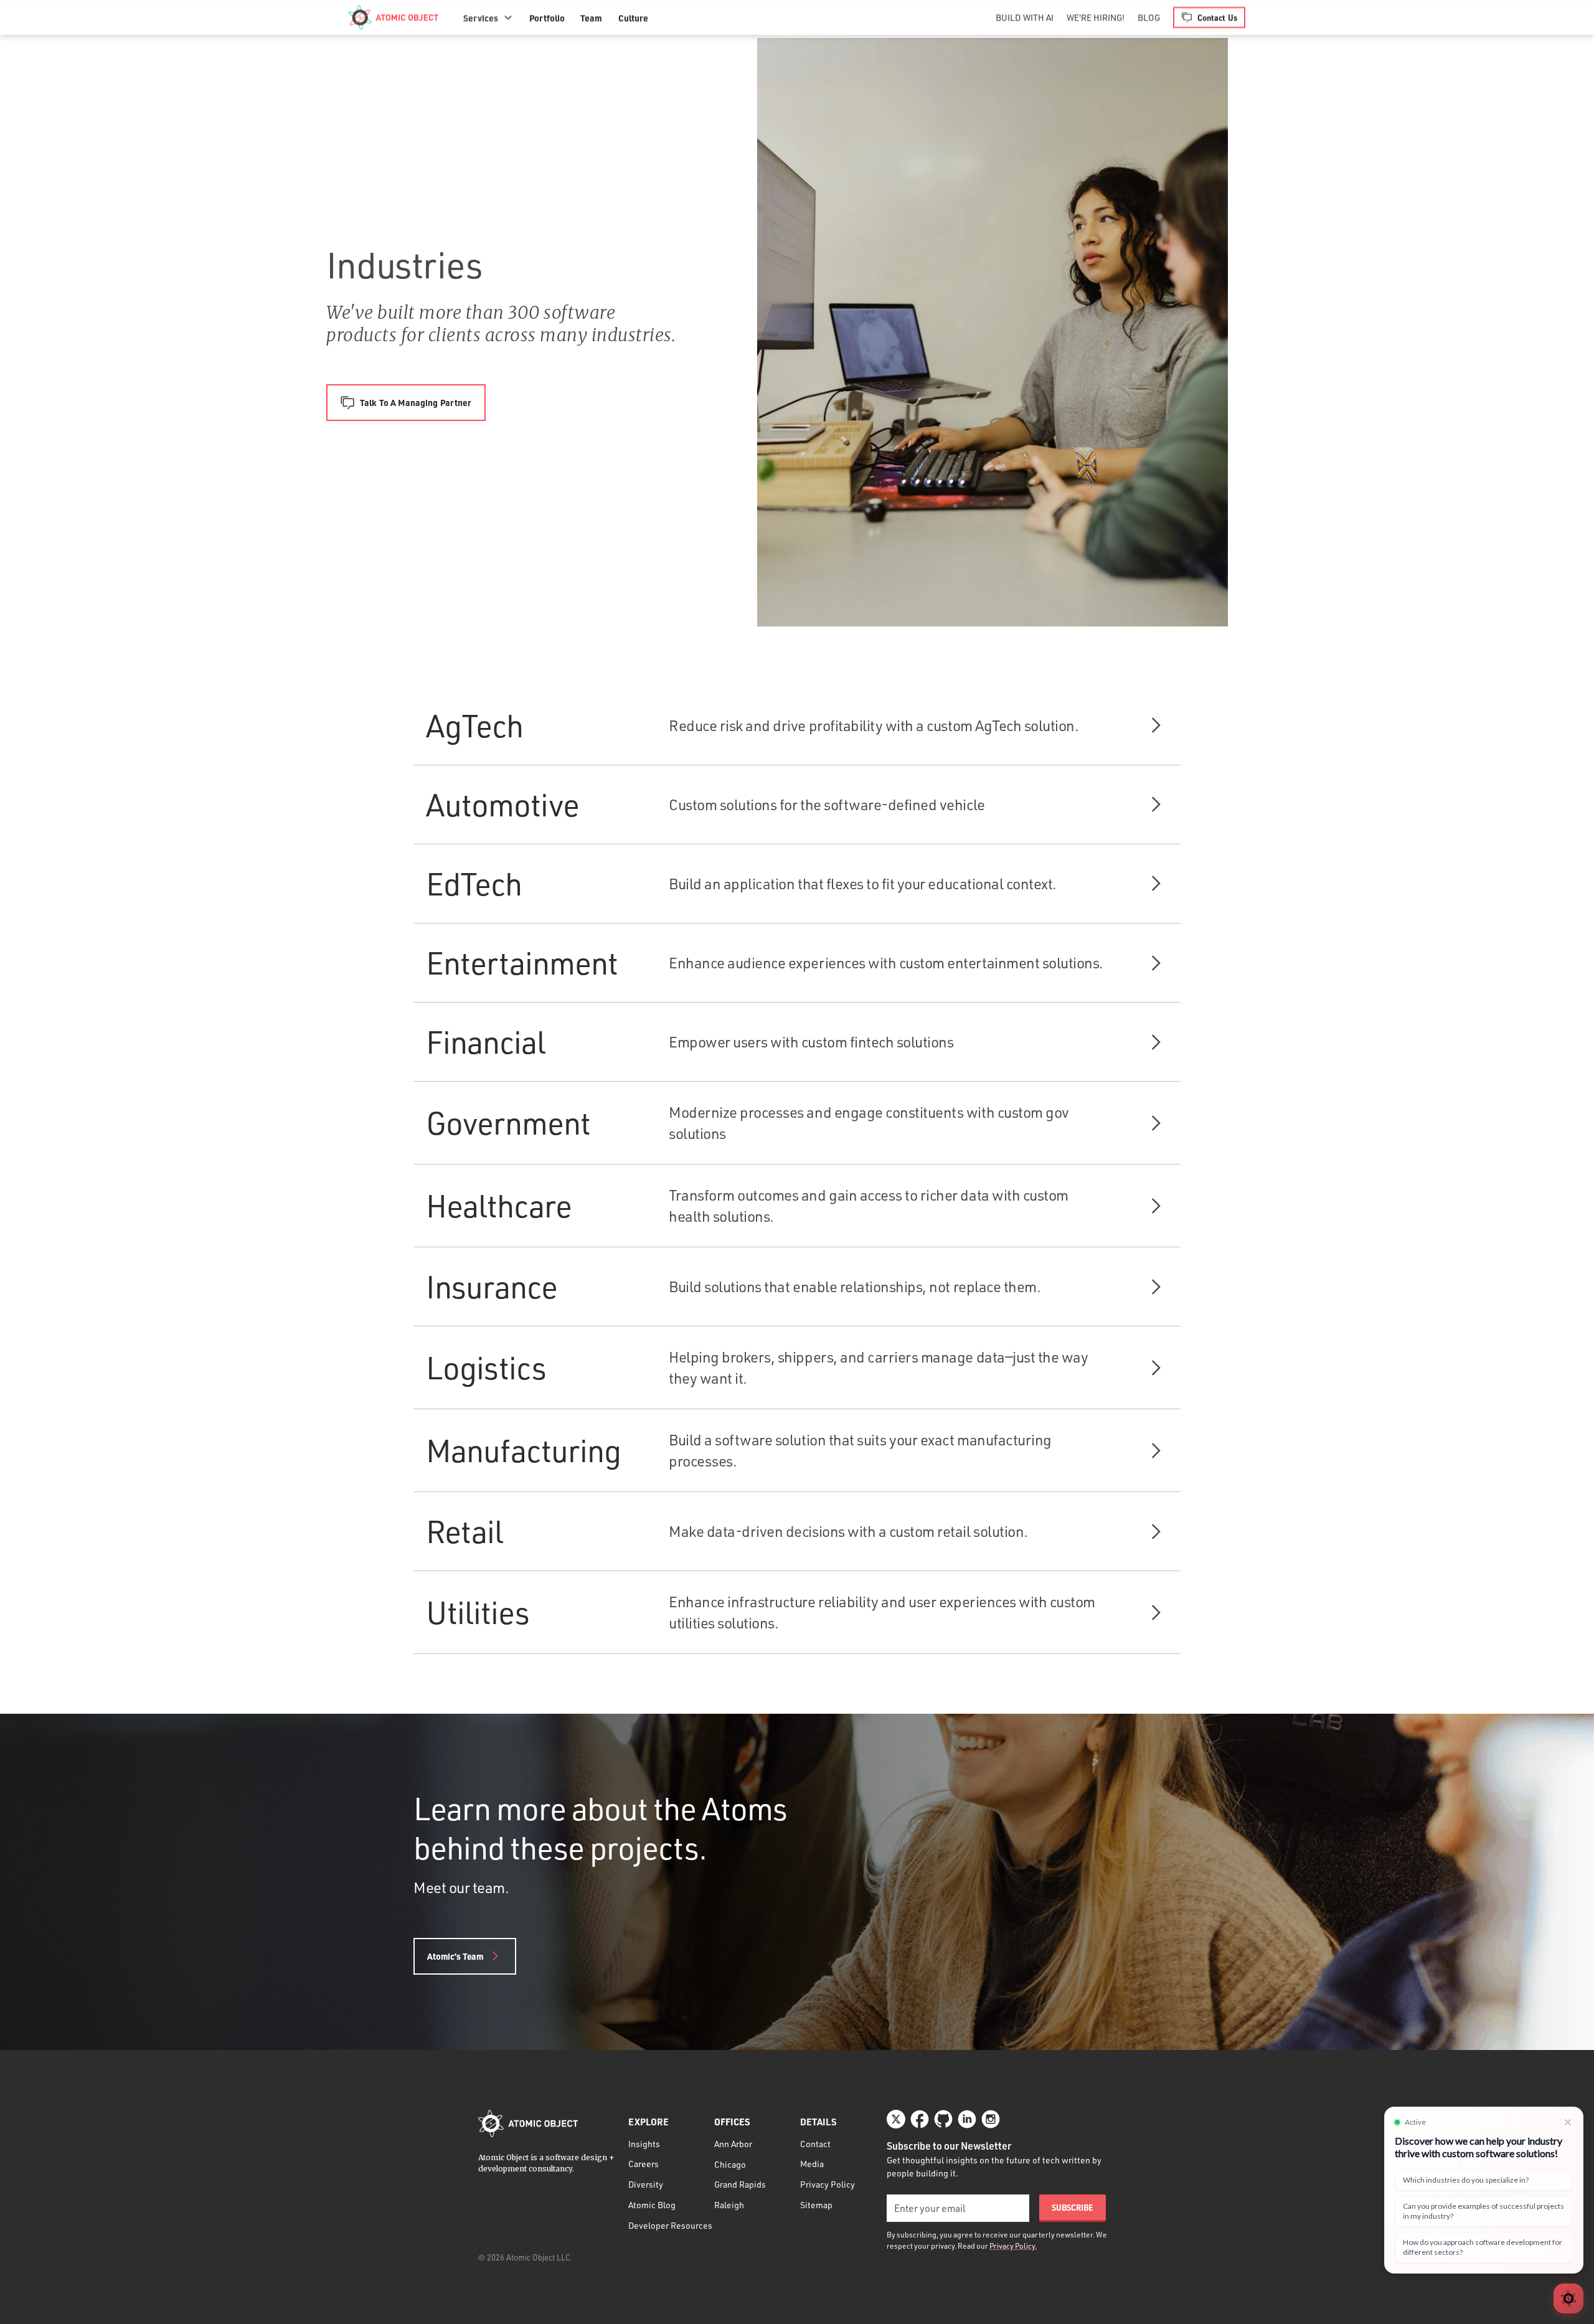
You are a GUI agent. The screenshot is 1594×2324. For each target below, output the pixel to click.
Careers (644, 2164)
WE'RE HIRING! (1096, 17)
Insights (644, 2144)
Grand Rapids (740, 2184)
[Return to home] (528, 2123)
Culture (633, 17)
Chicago (730, 2164)
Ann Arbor (733, 2144)
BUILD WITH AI (1025, 17)
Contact (815, 2144)
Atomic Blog (652, 2205)
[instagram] (991, 2119)
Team (591, 17)
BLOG (1149, 17)
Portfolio (547, 17)
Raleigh (729, 2205)
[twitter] (896, 2119)
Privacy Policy (828, 2184)
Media (812, 2164)
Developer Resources (670, 2225)
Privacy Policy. (1013, 2246)
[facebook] (920, 2119)
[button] (488, 17)
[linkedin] (967, 2119)
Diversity (646, 2184)
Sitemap (816, 2205)
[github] (943, 2119)
